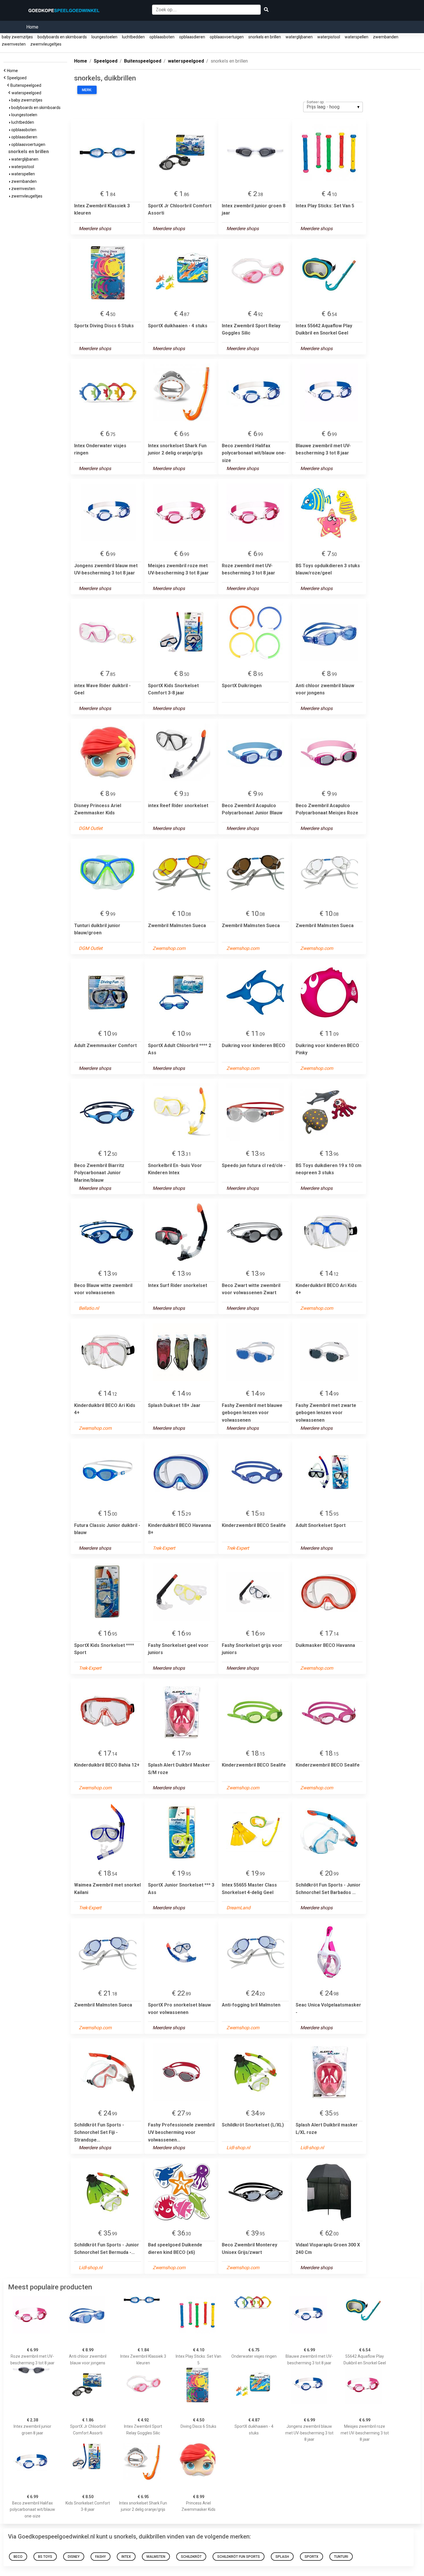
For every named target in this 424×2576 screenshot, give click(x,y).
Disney (74, 2557)
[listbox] (333, 107)
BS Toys (45, 2557)
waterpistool (329, 37)
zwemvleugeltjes (46, 44)
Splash (282, 2557)
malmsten (156, 2557)
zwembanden (386, 37)
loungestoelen (104, 37)
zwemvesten (14, 44)
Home (32, 27)
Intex (126, 2557)
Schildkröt (191, 2557)
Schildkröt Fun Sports (239, 2557)
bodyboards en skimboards (62, 37)
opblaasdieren (192, 37)
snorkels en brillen (265, 37)
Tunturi (341, 2557)
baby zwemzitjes (17, 37)
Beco (18, 2557)
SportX (312, 2557)
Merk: (87, 90)
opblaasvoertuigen (227, 37)
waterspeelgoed (27, 93)
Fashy (101, 2557)
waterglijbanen (299, 37)
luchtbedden (133, 37)
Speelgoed (18, 78)
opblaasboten (162, 37)
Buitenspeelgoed (27, 85)
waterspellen (357, 37)
